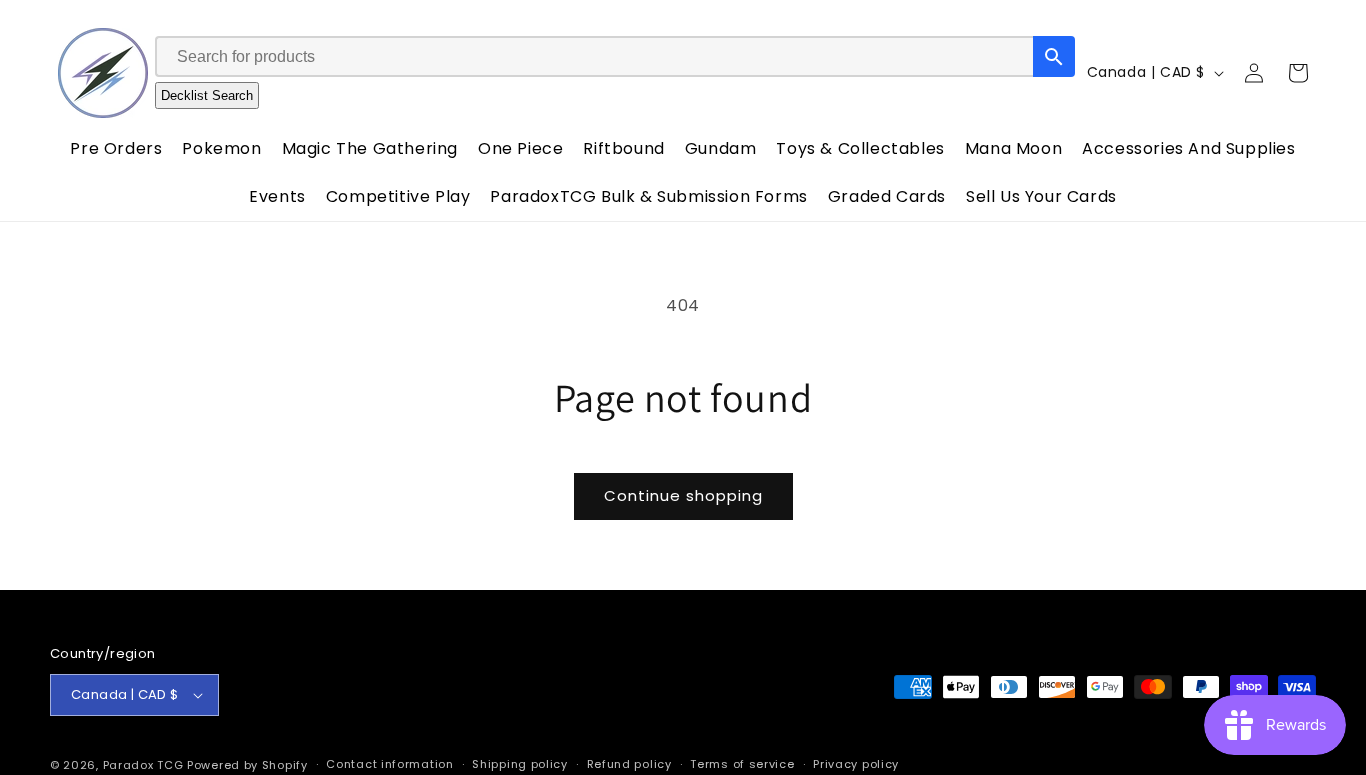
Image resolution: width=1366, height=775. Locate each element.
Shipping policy (520, 764)
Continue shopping (683, 495)
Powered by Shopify (247, 765)
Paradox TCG (143, 765)
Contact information (389, 764)
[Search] (1054, 56)
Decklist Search (207, 95)
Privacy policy (856, 764)
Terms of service (742, 764)
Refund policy (629, 764)
